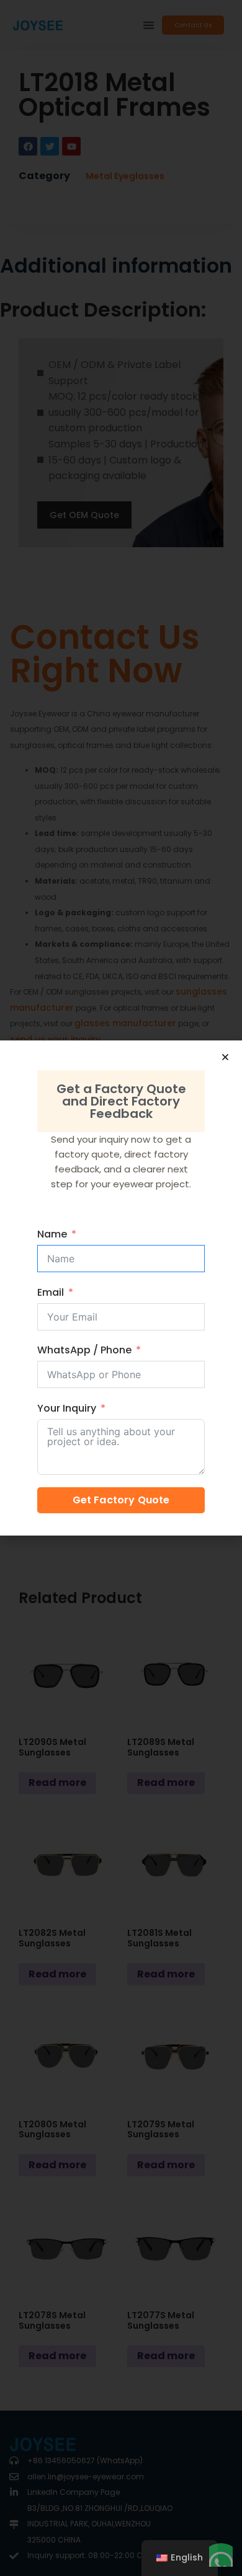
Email (51, 1292)
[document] (121, 1288)
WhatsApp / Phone (84, 1350)
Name (52, 1234)
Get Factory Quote (121, 1500)
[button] (225, 1057)
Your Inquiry (67, 1408)
